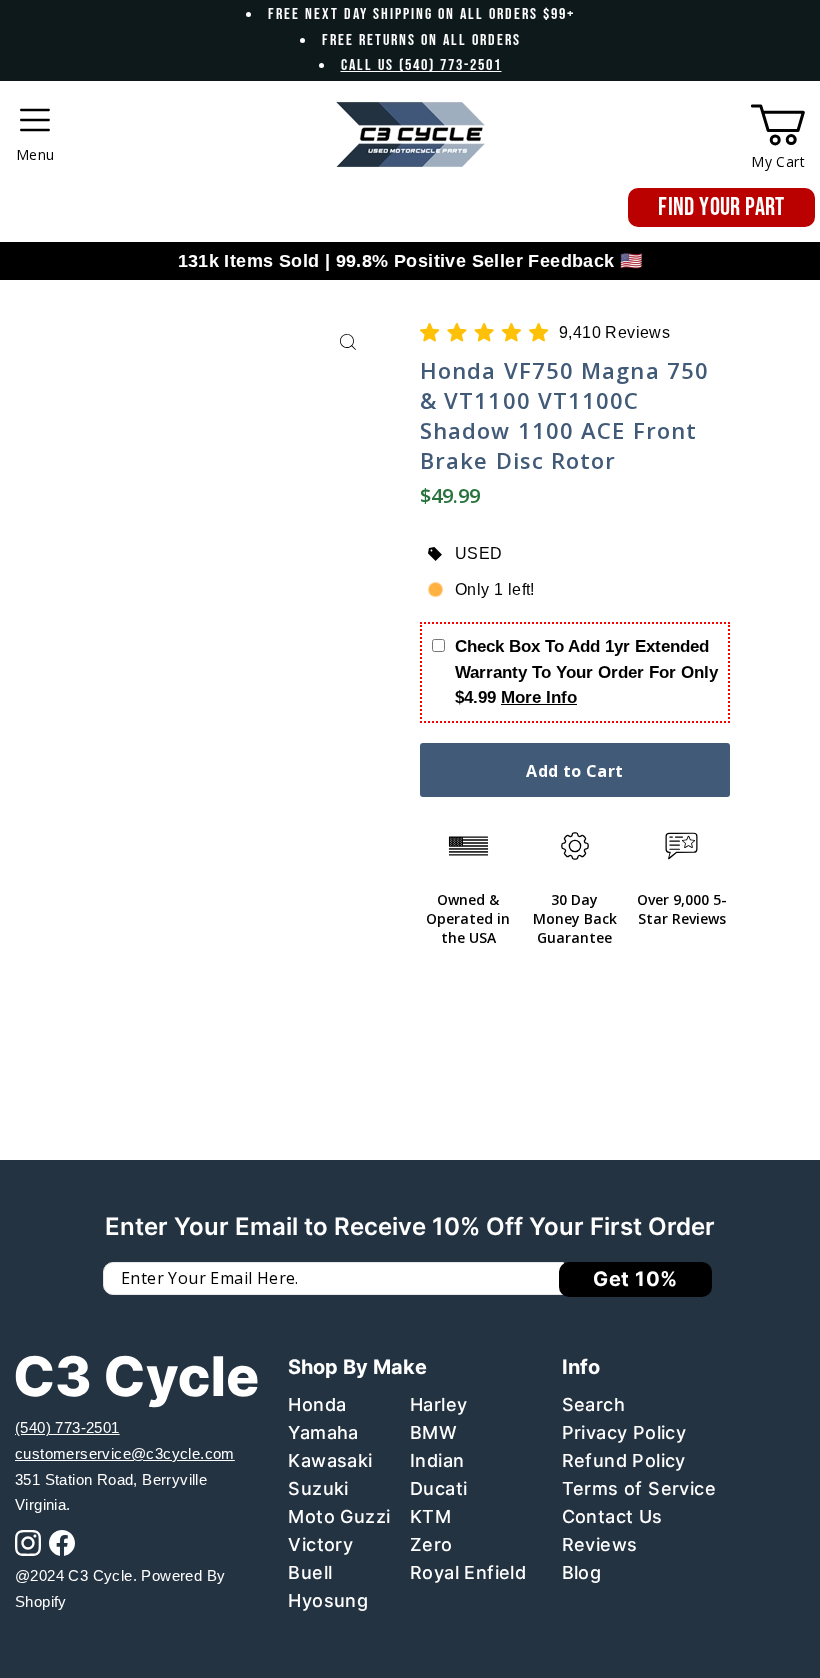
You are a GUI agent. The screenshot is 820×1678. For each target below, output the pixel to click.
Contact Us (612, 1516)
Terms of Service (639, 1488)
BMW (433, 1432)
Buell (310, 1572)
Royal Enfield (468, 1572)
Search (593, 1404)
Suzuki (318, 1488)
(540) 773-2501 (67, 1427)
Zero (431, 1544)
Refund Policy (624, 1460)
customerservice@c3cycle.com (125, 1453)
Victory (320, 1544)
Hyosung (328, 1600)
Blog (582, 1572)
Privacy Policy (624, 1432)
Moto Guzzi (339, 1516)
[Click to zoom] (347, 342)
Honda (317, 1404)
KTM (430, 1516)
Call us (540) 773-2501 (421, 65)
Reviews (600, 1544)
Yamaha (323, 1432)
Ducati (438, 1488)
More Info (539, 697)
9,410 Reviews (614, 332)
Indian (437, 1460)
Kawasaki (330, 1460)
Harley (438, 1404)
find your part (721, 207)
